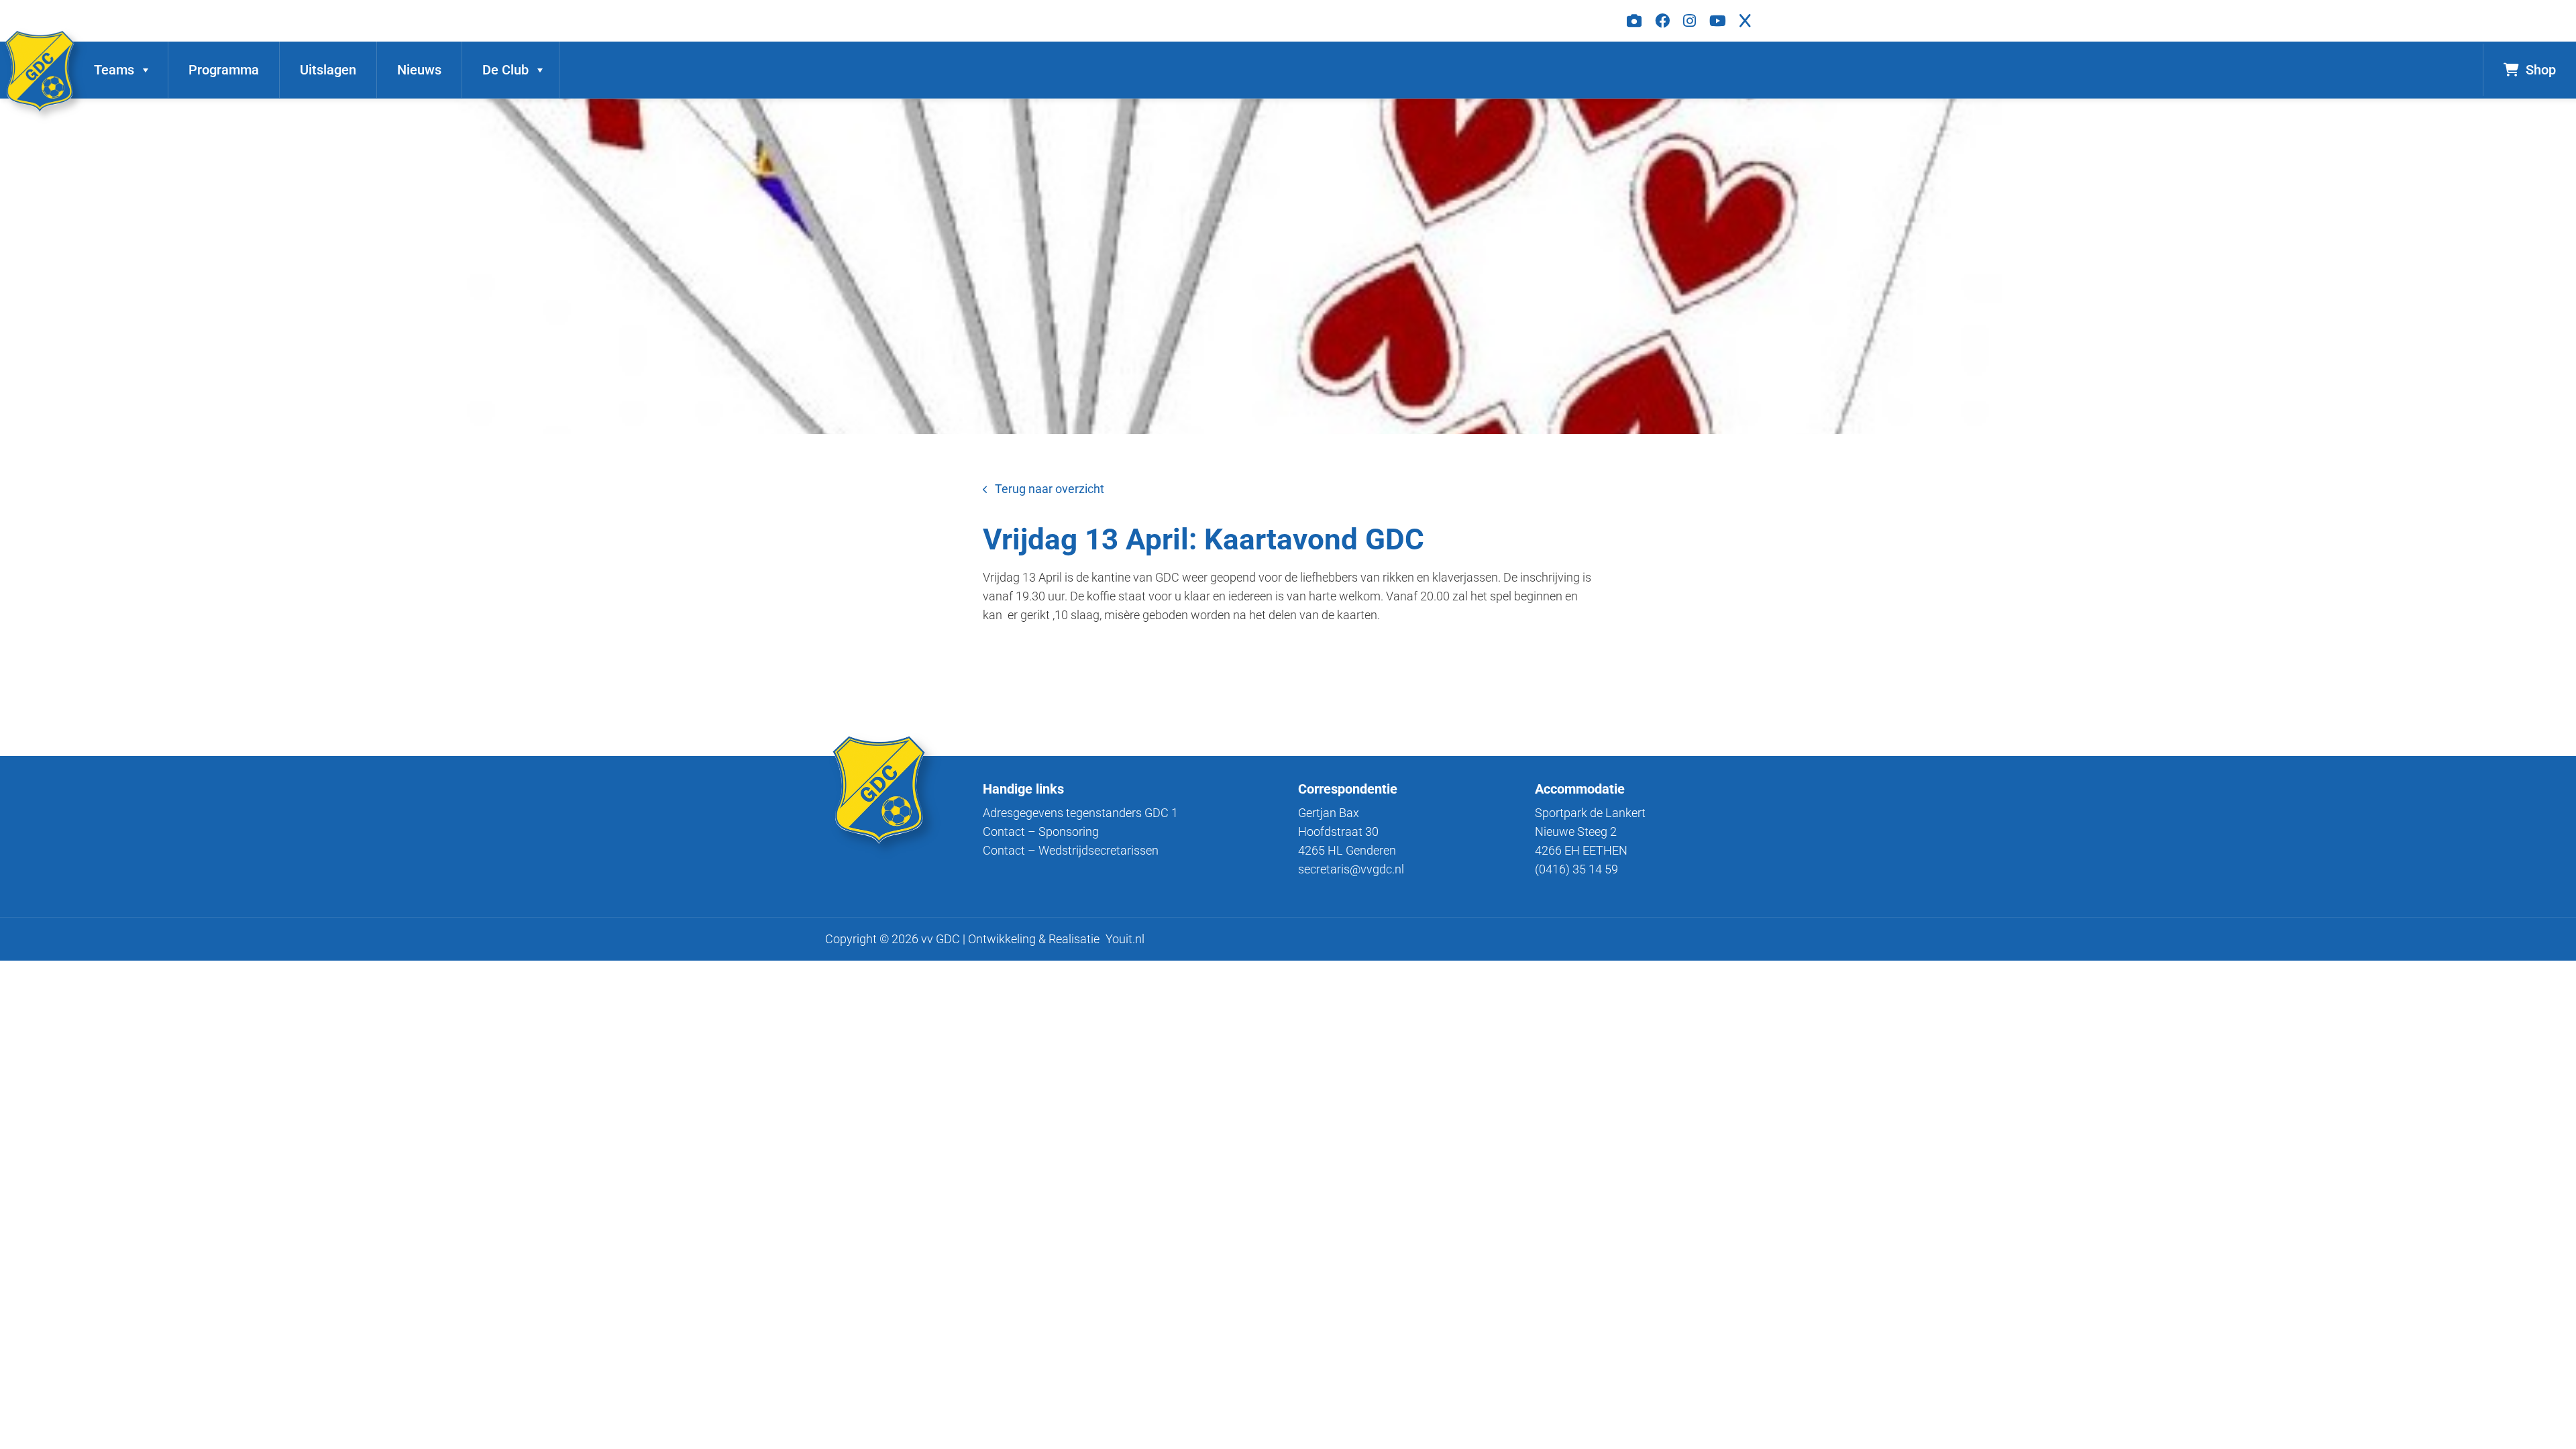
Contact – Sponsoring (1041, 831)
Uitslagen (328, 70)
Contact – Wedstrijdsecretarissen (1071, 850)
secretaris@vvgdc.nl (1351, 869)
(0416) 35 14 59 (1576, 869)
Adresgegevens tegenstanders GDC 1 (1080, 813)
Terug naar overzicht (1050, 489)
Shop (2541, 70)
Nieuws (419, 70)
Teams (114, 70)
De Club (505, 70)
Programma (224, 70)
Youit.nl (1125, 939)
